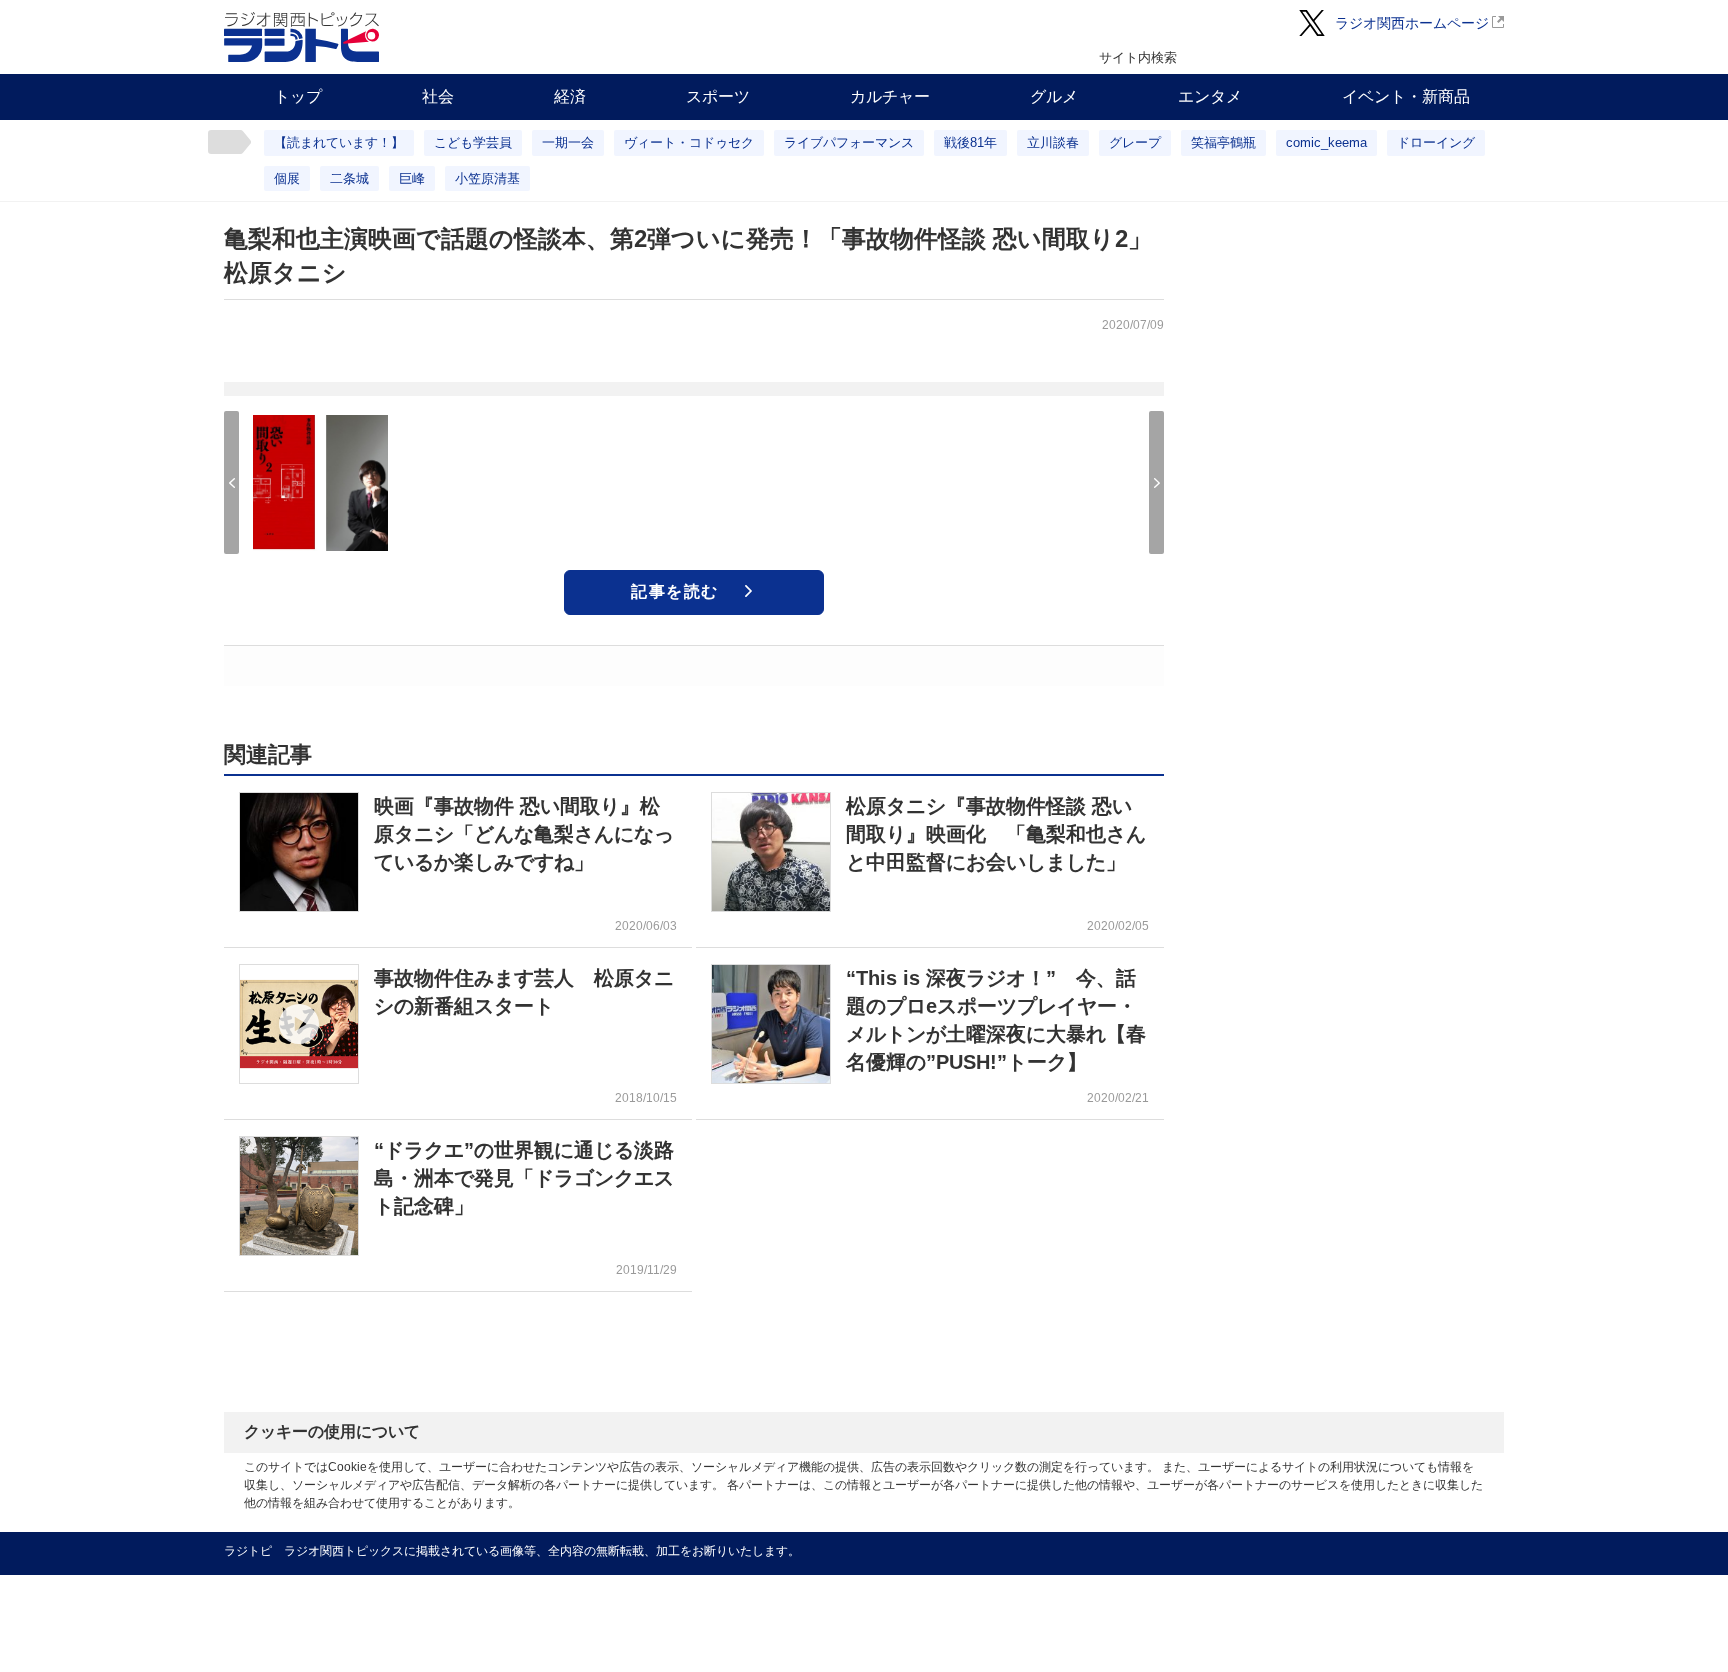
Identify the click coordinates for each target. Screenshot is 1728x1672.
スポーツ (718, 96)
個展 (287, 178)
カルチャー (890, 96)
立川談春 (1053, 142)
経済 (570, 96)
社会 (438, 96)
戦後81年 (970, 142)
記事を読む (675, 591)
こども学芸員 (473, 142)
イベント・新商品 (1406, 96)
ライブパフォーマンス (849, 142)
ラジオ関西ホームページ (1412, 23)
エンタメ (1210, 96)
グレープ (1135, 142)
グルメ (1054, 96)
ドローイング (1436, 142)
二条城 (349, 178)
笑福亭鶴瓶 (1223, 142)
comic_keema (1326, 142)
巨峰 (412, 178)
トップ (298, 96)
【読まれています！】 (339, 142)
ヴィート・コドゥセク (689, 142)
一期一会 (568, 142)
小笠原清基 (487, 178)
